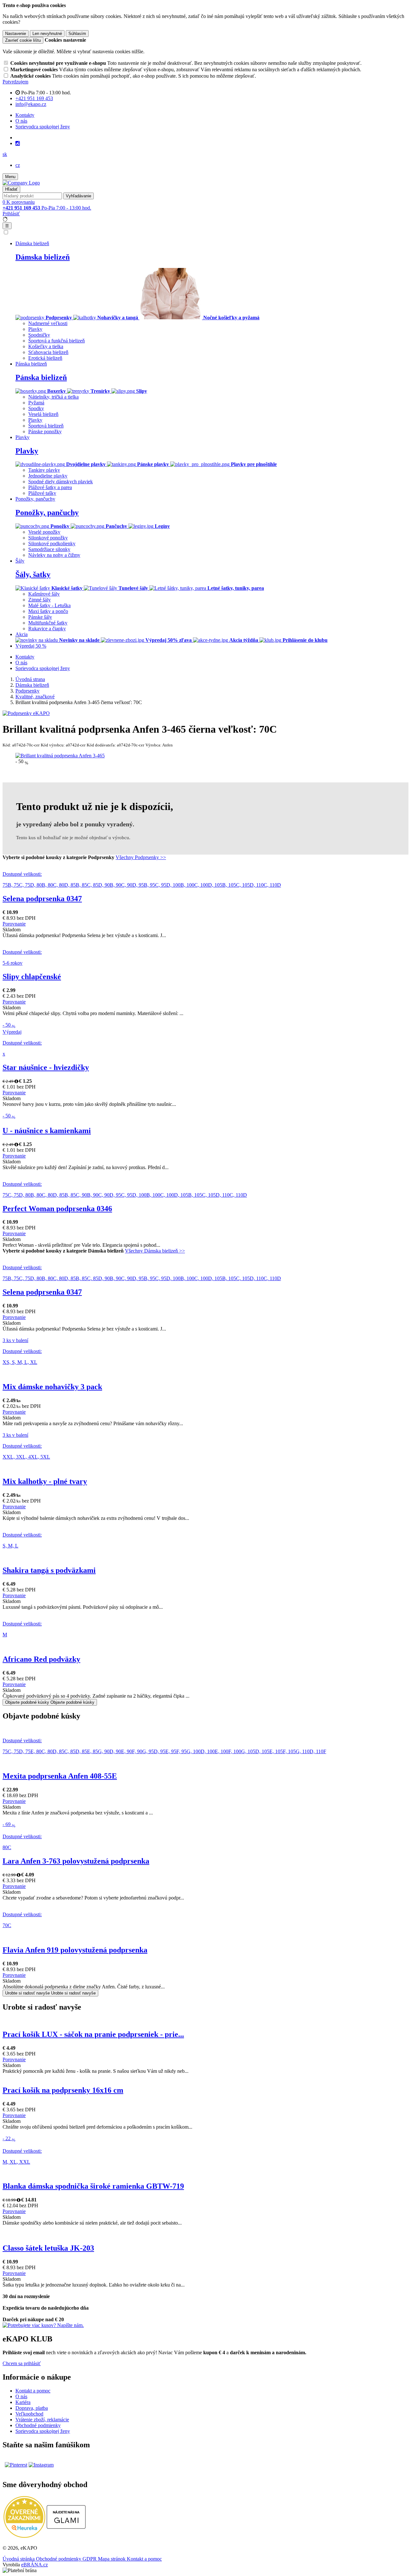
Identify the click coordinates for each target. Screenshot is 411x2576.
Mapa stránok (112, 2559)
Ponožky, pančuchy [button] (35, 499)
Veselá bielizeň (43, 414)
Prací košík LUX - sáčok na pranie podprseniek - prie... (93, 2034)
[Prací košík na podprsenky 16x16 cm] (205, 2077)
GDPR (90, 2559)
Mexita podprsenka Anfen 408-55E (60, 1776)
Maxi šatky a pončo (48, 611)
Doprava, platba (32, 2408)
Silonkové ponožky (48, 538)
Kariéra (23, 2402)
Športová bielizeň (46, 426)
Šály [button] (20, 561)
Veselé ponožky (44, 532)
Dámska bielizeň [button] (32, 243)
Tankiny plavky (44, 470)
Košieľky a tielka (46, 346)
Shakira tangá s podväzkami (49, 1570)
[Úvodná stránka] (21, 183)
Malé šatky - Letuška (49, 605)
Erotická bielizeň (45, 358)
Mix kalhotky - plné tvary (45, 1481)
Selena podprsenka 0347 (42, 899)
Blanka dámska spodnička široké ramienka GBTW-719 (93, 2186)
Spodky (36, 408)
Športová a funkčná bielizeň (57, 341)
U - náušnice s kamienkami (47, 1131)
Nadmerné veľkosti (48, 323)
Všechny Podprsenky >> (141, 857)
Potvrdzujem (15, 82)
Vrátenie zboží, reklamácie (42, 2420)
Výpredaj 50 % (31, 646)
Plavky (35, 329)
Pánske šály (40, 617)
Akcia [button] (22, 634)
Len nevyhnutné (47, 34)
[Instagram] (18, 143)
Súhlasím (77, 34)
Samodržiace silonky (49, 549)
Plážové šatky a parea (50, 487)
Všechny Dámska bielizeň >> (155, 1251)
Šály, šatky (33, 574)
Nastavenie (16, 34)
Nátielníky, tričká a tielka (53, 397)
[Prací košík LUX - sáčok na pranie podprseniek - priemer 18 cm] (205, 2021)
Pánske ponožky (45, 431)
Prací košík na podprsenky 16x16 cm (63, 2090)
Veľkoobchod (29, 2414)
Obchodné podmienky (38, 2425)
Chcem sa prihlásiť (22, 2363)
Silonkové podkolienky (52, 543)
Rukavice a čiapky (47, 629)
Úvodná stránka (19, 2559)
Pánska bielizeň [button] (31, 364)
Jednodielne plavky (48, 476)
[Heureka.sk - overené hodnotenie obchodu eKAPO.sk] (24, 2536)
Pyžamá (36, 403)
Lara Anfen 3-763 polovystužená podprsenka (76, 1861)
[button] (5, 154)
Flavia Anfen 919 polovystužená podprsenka (75, 1950)
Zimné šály (39, 600)
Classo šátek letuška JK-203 (48, 2248)
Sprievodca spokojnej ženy (43, 127)
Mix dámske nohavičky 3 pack (52, 1387)
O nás (21, 121)
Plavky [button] (22, 437)
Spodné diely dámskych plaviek (61, 482)
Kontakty (25, 115)
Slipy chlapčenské (32, 977)
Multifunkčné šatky (48, 623)
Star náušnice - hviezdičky (46, 1067)
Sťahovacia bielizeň (48, 352)
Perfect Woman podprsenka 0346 (57, 1209)
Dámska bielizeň (43, 257)
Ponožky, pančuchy (47, 513)
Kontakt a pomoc (33, 2391)
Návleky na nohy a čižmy (54, 555)
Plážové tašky (42, 493)
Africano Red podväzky (41, 1659)
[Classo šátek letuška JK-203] (205, 2229)
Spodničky (39, 335)
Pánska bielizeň (41, 377)
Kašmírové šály (44, 594)
